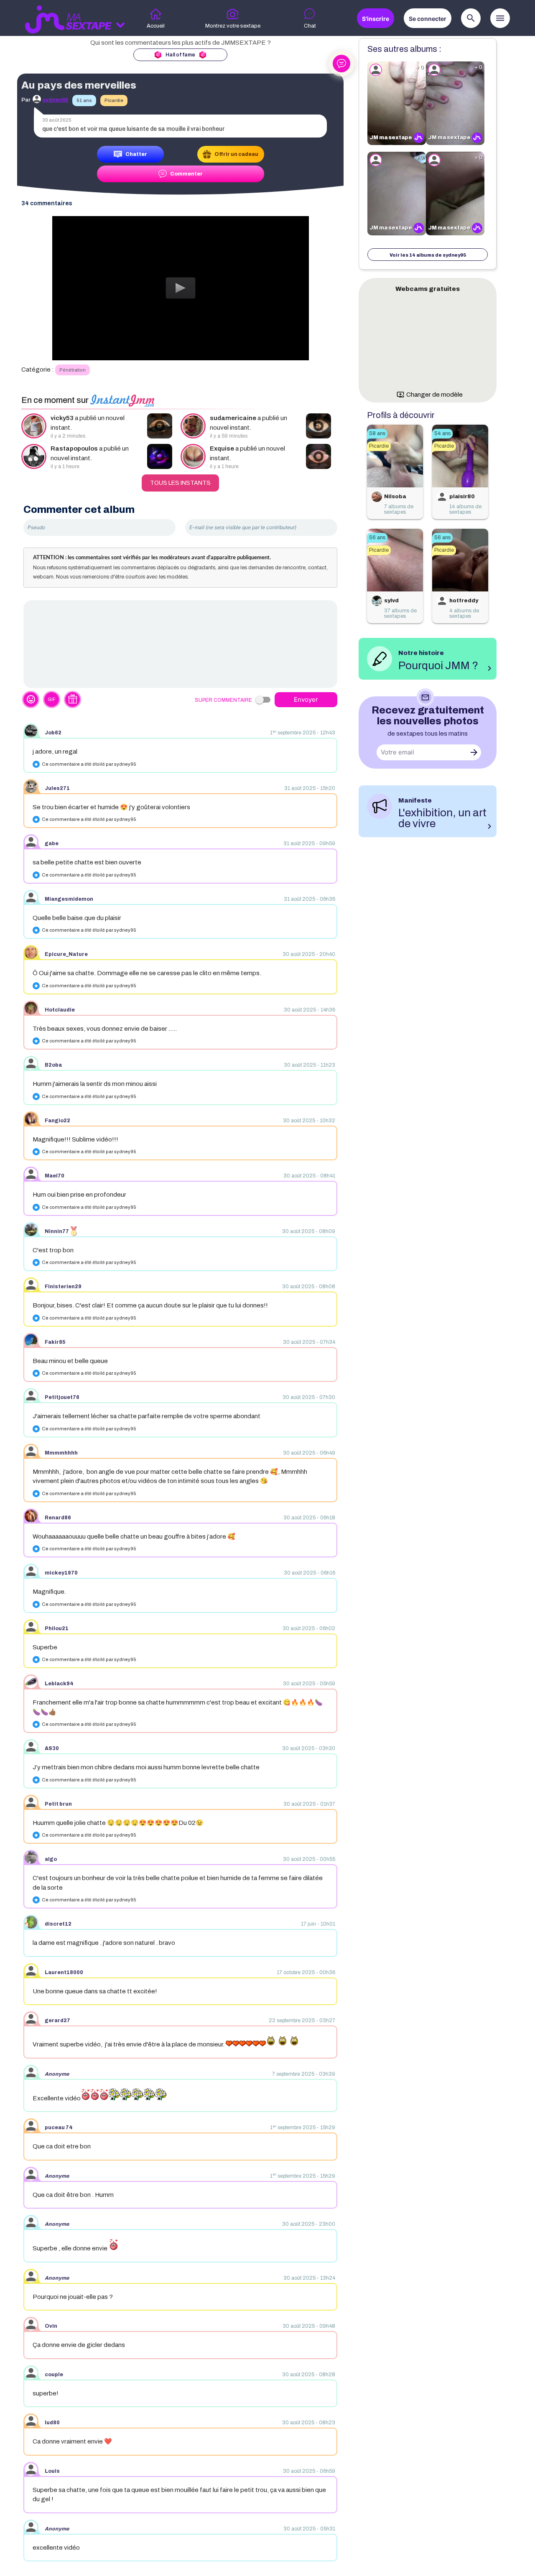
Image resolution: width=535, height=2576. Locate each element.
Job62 (53, 733)
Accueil (156, 26)
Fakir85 (55, 1342)
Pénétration (73, 370)
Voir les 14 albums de (428, 255)
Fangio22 (57, 1121)
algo (51, 1859)
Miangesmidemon (69, 899)
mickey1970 (61, 1573)
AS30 (52, 1748)
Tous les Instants (180, 483)
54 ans (442, 433)
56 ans (377, 538)
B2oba (53, 1065)
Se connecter (428, 19)
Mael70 (55, 1176)
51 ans (84, 100)
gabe (52, 843)
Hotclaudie (60, 1010)
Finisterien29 (63, 1287)
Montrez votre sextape (233, 26)
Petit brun (58, 1804)
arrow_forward (474, 752)
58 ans (377, 433)
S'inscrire (376, 19)
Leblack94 (59, 1684)
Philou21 (57, 1628)
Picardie (114, 100)
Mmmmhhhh (61, 1453)
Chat (310, 26)
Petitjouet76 (62, 1397)
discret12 (58, 1924)
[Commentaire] (180, 644)
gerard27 (57, 2021)
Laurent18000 (64, 1972)
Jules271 (57, 788)
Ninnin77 (57, 1231)
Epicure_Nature (66, 954)
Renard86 (58, 1518)
